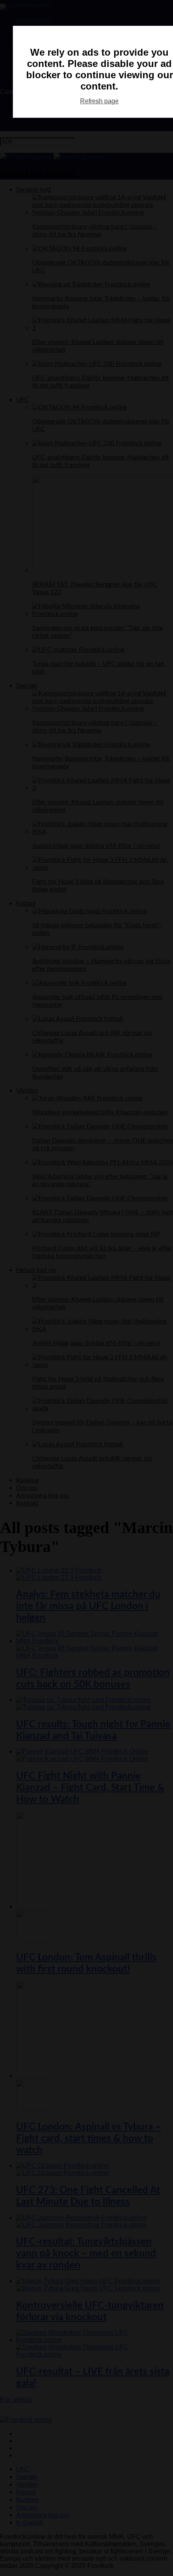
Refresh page (99, 101)
